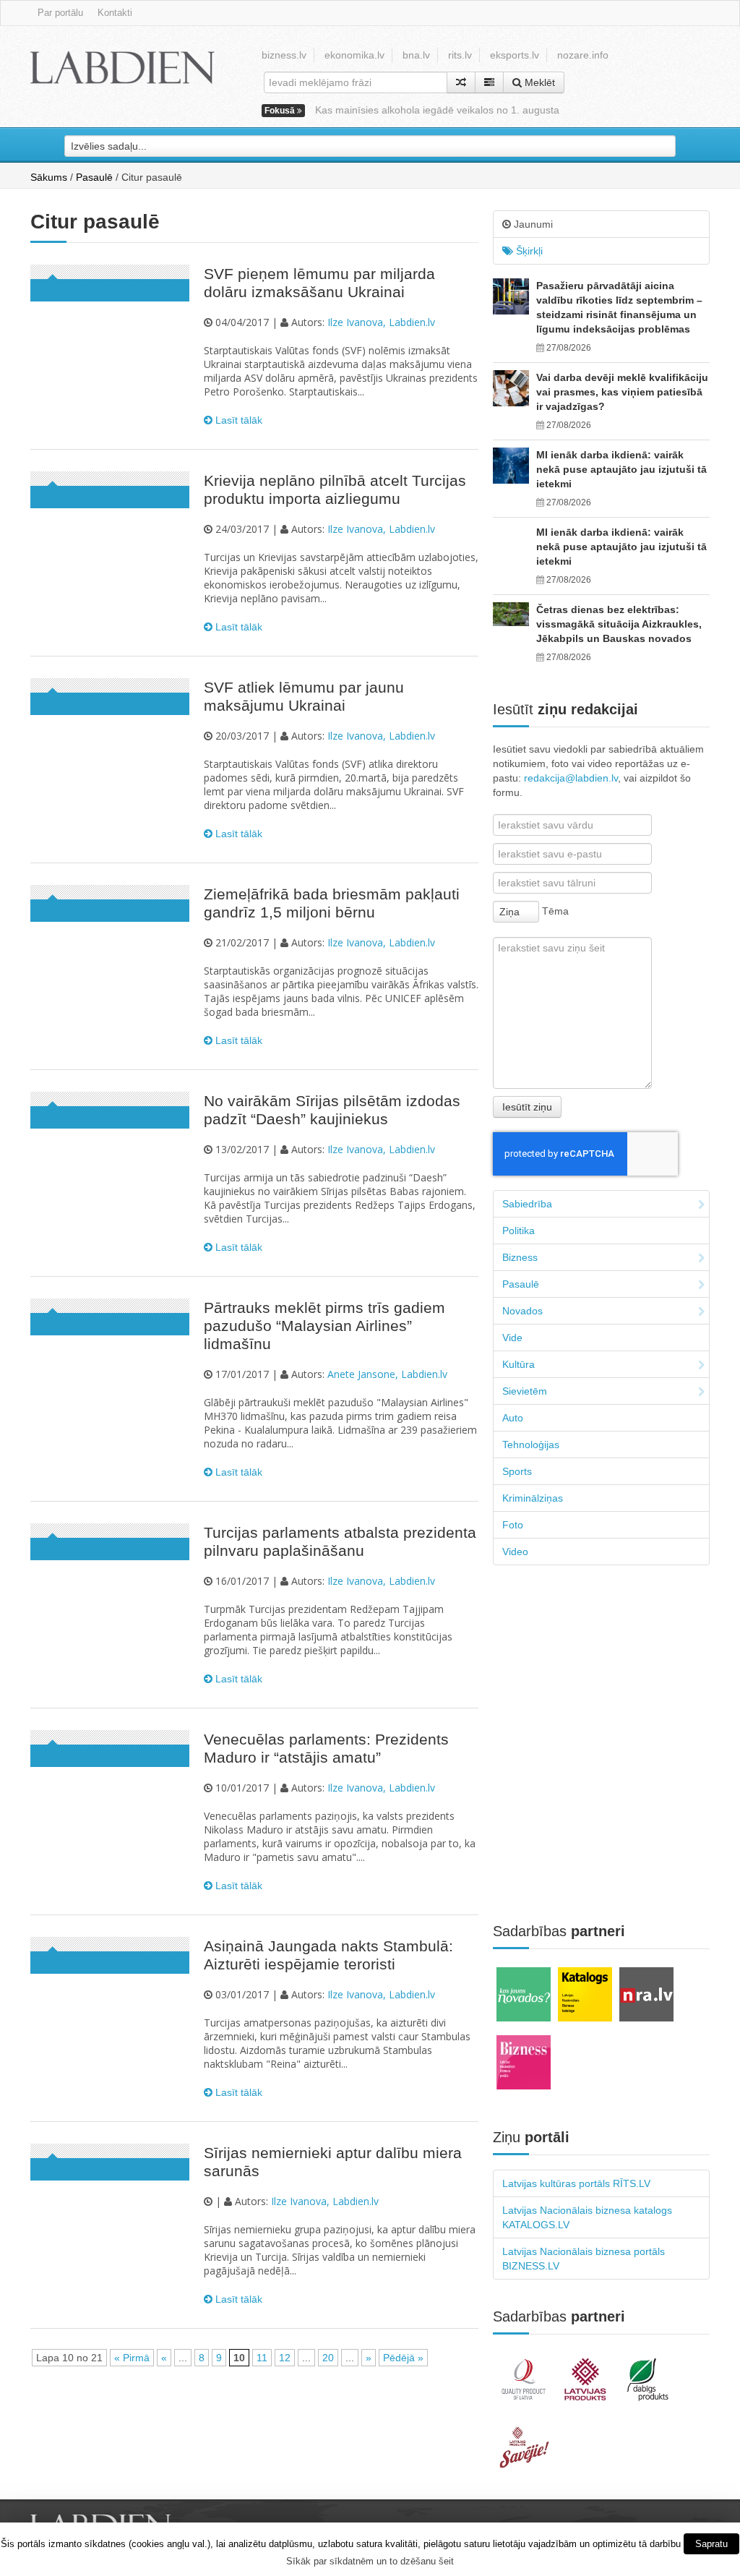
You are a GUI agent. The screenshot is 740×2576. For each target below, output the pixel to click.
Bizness (520, 1257)
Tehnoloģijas (531, 1445)
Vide (512, 1338)
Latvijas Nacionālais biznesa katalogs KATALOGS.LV (587, 2217)
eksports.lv (515, 55)
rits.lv (460, 55)
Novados (522, 1311)
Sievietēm (525, 1391)
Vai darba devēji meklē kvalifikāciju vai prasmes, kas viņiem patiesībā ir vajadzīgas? (622, 392)
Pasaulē (94, 177)
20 (328, 2358)
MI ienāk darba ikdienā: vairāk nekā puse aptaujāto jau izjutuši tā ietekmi (621, 469)
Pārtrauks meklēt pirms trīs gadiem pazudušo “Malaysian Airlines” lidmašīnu (324, 1326)
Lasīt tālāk (237, 420)
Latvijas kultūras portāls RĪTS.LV (576, 2183)
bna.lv (416, 55)
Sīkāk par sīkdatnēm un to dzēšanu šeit (370, 2561)
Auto (513, 1418)
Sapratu (711, 2544)
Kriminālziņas (533, 1498)
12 (285, 2358)
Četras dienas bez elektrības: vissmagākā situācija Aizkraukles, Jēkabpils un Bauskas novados (619, 624)
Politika (519, 1231)
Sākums (49, 177)
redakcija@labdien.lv (571, 778)
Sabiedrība (527, 1204)
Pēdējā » (403, 2358)
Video (515, 1552)
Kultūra (519, 1364)
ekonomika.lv (354, 55)
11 (262, 2358)
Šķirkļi (528, 251)
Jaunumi (532, 224)
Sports (517, 1471)
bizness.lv (284, 55)
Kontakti (115, 13)
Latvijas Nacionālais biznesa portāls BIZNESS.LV (584, 2259)
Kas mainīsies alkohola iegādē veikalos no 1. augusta (437, 110)
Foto (513, 1525)
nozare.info (583, 55)
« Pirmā (132, 2358)
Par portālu (60, 13)
